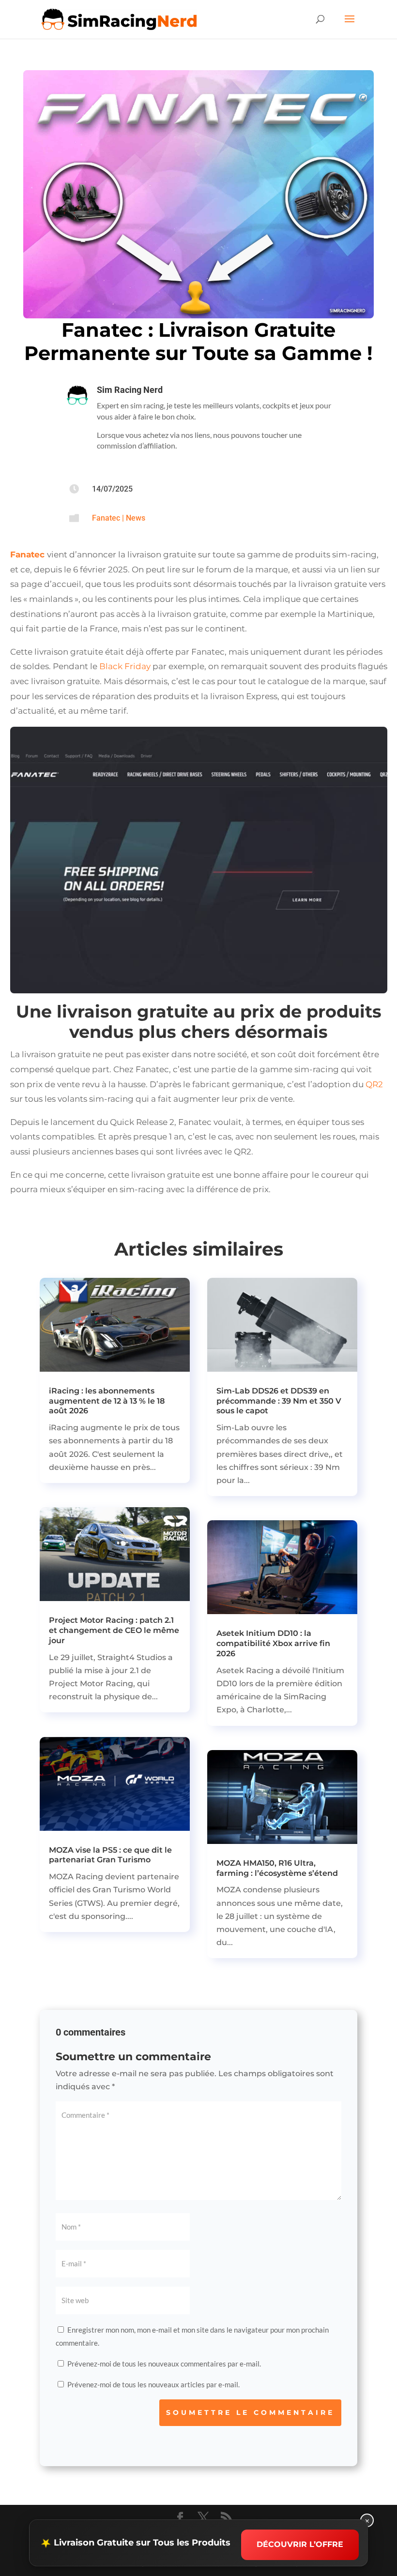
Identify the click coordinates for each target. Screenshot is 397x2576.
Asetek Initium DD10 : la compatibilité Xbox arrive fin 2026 (273, 1643)
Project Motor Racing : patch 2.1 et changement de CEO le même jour (114, 1630)
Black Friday (126, 666)
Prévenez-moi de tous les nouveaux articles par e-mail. (153, 2384)
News (136, 518)
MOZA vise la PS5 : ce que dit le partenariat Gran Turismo (110, 1855)
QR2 (374, 1084)
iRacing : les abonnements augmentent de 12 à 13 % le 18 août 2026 (107, 1401)
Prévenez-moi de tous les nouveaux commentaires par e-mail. (164, 2364)
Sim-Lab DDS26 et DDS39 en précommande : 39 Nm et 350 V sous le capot (279, 1401)
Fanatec (106, 518)
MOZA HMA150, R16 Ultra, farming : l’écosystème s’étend (277, 1868)
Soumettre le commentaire (250, 2412)
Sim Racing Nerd (130, 390)
